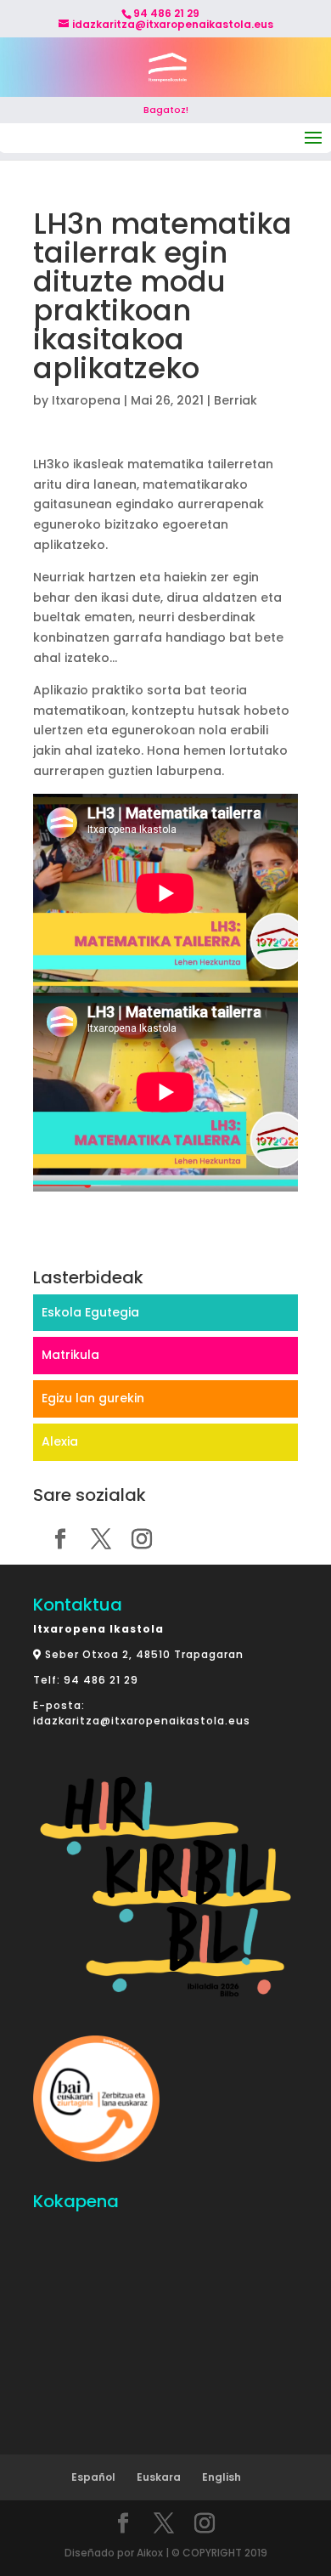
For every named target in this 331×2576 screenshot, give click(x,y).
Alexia (60, 1441)
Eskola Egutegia (90, 1312)
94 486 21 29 (101, 1680)
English (222, 2477)
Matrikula (70, 1355)
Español (93, 2477)
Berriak (236, 400)
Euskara (159, 2477)
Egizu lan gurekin (93, 1398)
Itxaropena (86, 400)
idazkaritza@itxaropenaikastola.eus (142, 1721)
